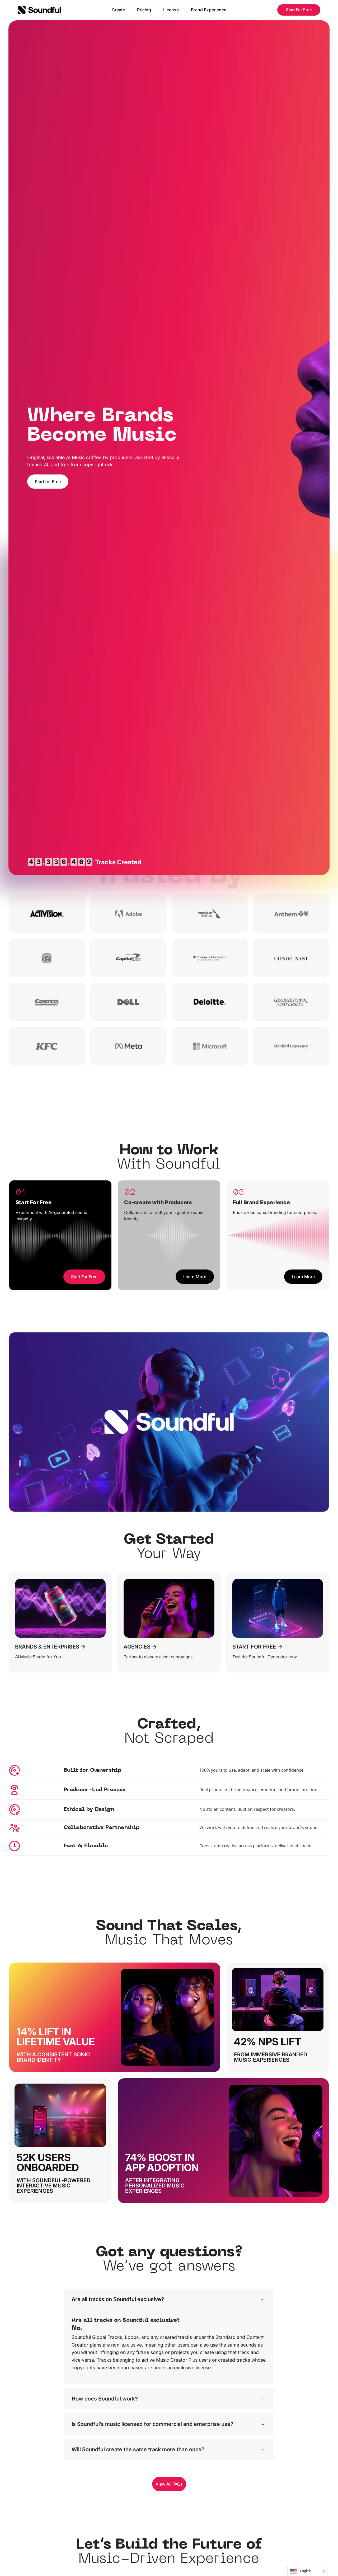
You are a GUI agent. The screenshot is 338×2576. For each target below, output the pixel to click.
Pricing (144, 10)
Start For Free (299, 10)
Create (118, 10)
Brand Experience (209, 10)
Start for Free (48, 482)
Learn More (195, 1277)
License (171, 10)
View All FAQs (169, 2484)
